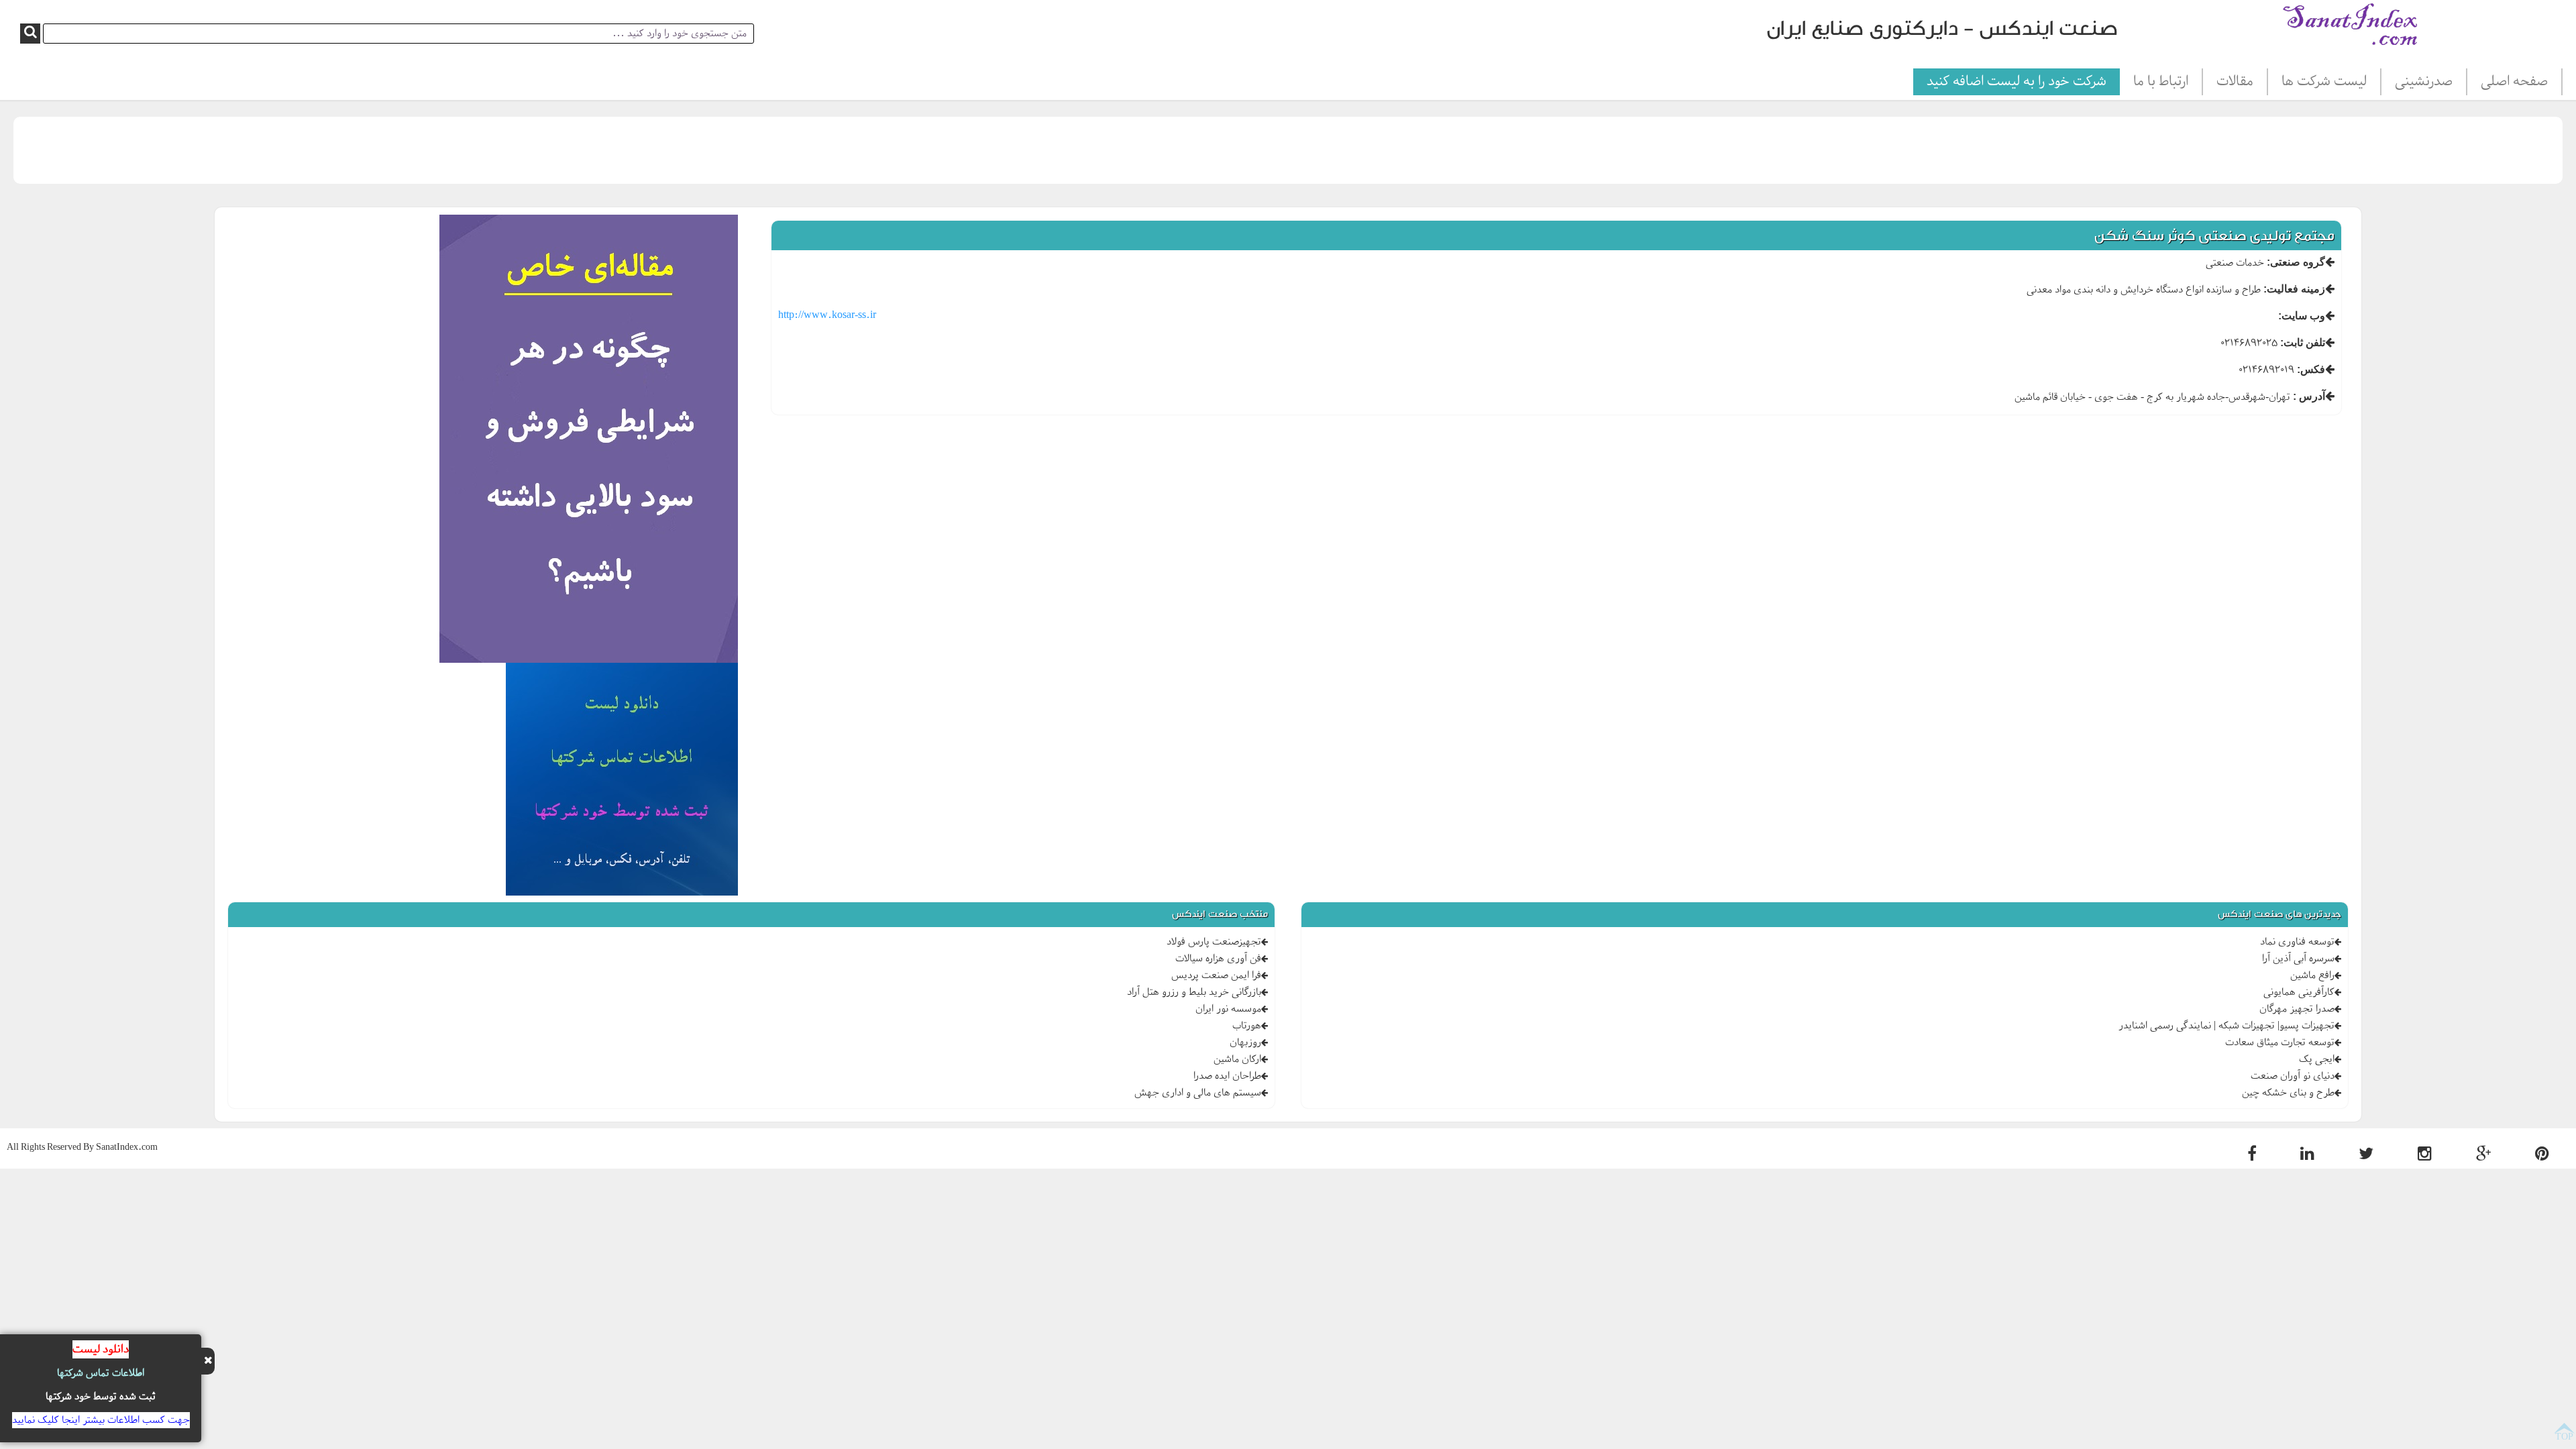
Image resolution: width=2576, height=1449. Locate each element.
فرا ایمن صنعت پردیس (1216, 975)
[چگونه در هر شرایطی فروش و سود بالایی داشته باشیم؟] (589, 441)
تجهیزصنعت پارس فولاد (1214, 942)
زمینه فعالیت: (2294, 289)
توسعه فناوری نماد (2297, 942)
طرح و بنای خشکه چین (2288, 1093)
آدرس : (2309, 396)
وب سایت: (2302, 316)
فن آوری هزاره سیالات (1218, 959)
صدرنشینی (2424, 82)
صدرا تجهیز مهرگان (2297, 1009)
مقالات (2235, 82)
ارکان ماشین (1237, 1059)
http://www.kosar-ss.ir (827, 315)
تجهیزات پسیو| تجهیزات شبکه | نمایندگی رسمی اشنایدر (2226, 1026)
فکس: (2311, 369)
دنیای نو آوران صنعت (2293, 1076)
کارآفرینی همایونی (2299, 992)
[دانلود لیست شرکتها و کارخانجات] (622, 781)
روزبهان (1245, 1042)
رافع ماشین (2312, 975)
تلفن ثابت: (2303, 342)
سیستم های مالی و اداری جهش (1198, 1093)
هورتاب (1247, 1026)
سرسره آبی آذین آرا (2298, 959)
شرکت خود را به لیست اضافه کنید (2017, 82)
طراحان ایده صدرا (1227, 1076)
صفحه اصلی (2514, 82)
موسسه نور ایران (1228, 1009)
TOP (2564, 1436)
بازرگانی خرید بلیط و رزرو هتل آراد (1194, 992)
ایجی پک (2317, 1059)
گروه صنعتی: (2296, 262)
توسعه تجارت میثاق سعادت (2280, 1042)
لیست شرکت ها (2324, 82)
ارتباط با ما (2161, 82)
